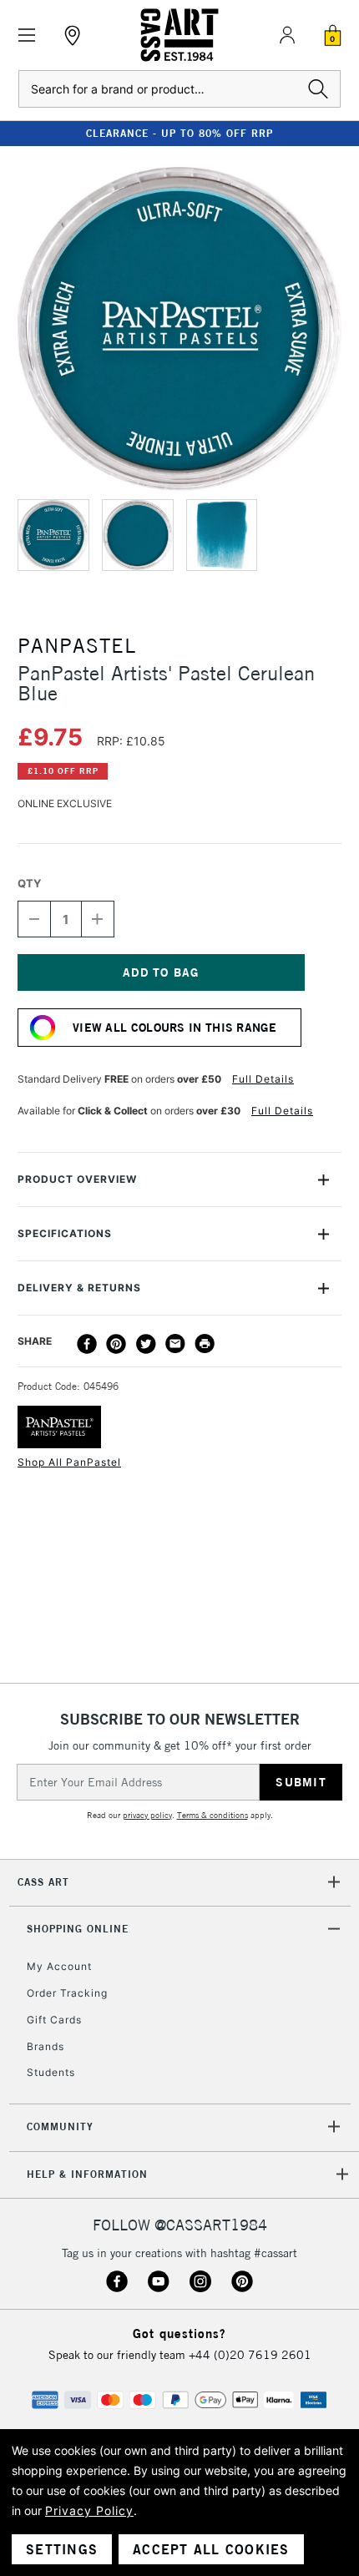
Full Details (263, 1079)
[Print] (205, 1344)
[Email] (175, 1344)
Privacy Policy (89, 2510)
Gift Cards (54, 2020)
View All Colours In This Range (174, 1028)
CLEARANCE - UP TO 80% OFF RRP (179, 133)
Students (51, 2072)
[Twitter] (146, 1344)
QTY (29, 883)
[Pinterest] (116, 1344)
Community (60, 2126)
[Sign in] (287, 35)
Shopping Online (78, 1929)
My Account (59, 1966)
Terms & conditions (212, 1815)
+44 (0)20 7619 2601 (250, 2355)
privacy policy (147, 1815)
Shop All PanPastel (69, 1462)
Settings (62, 2549)
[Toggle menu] (27, 35)
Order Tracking (67, 1993)
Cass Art (43, 1882)
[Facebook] (87, 1344)
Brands (46, 2046)
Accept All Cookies (211, 2549)
